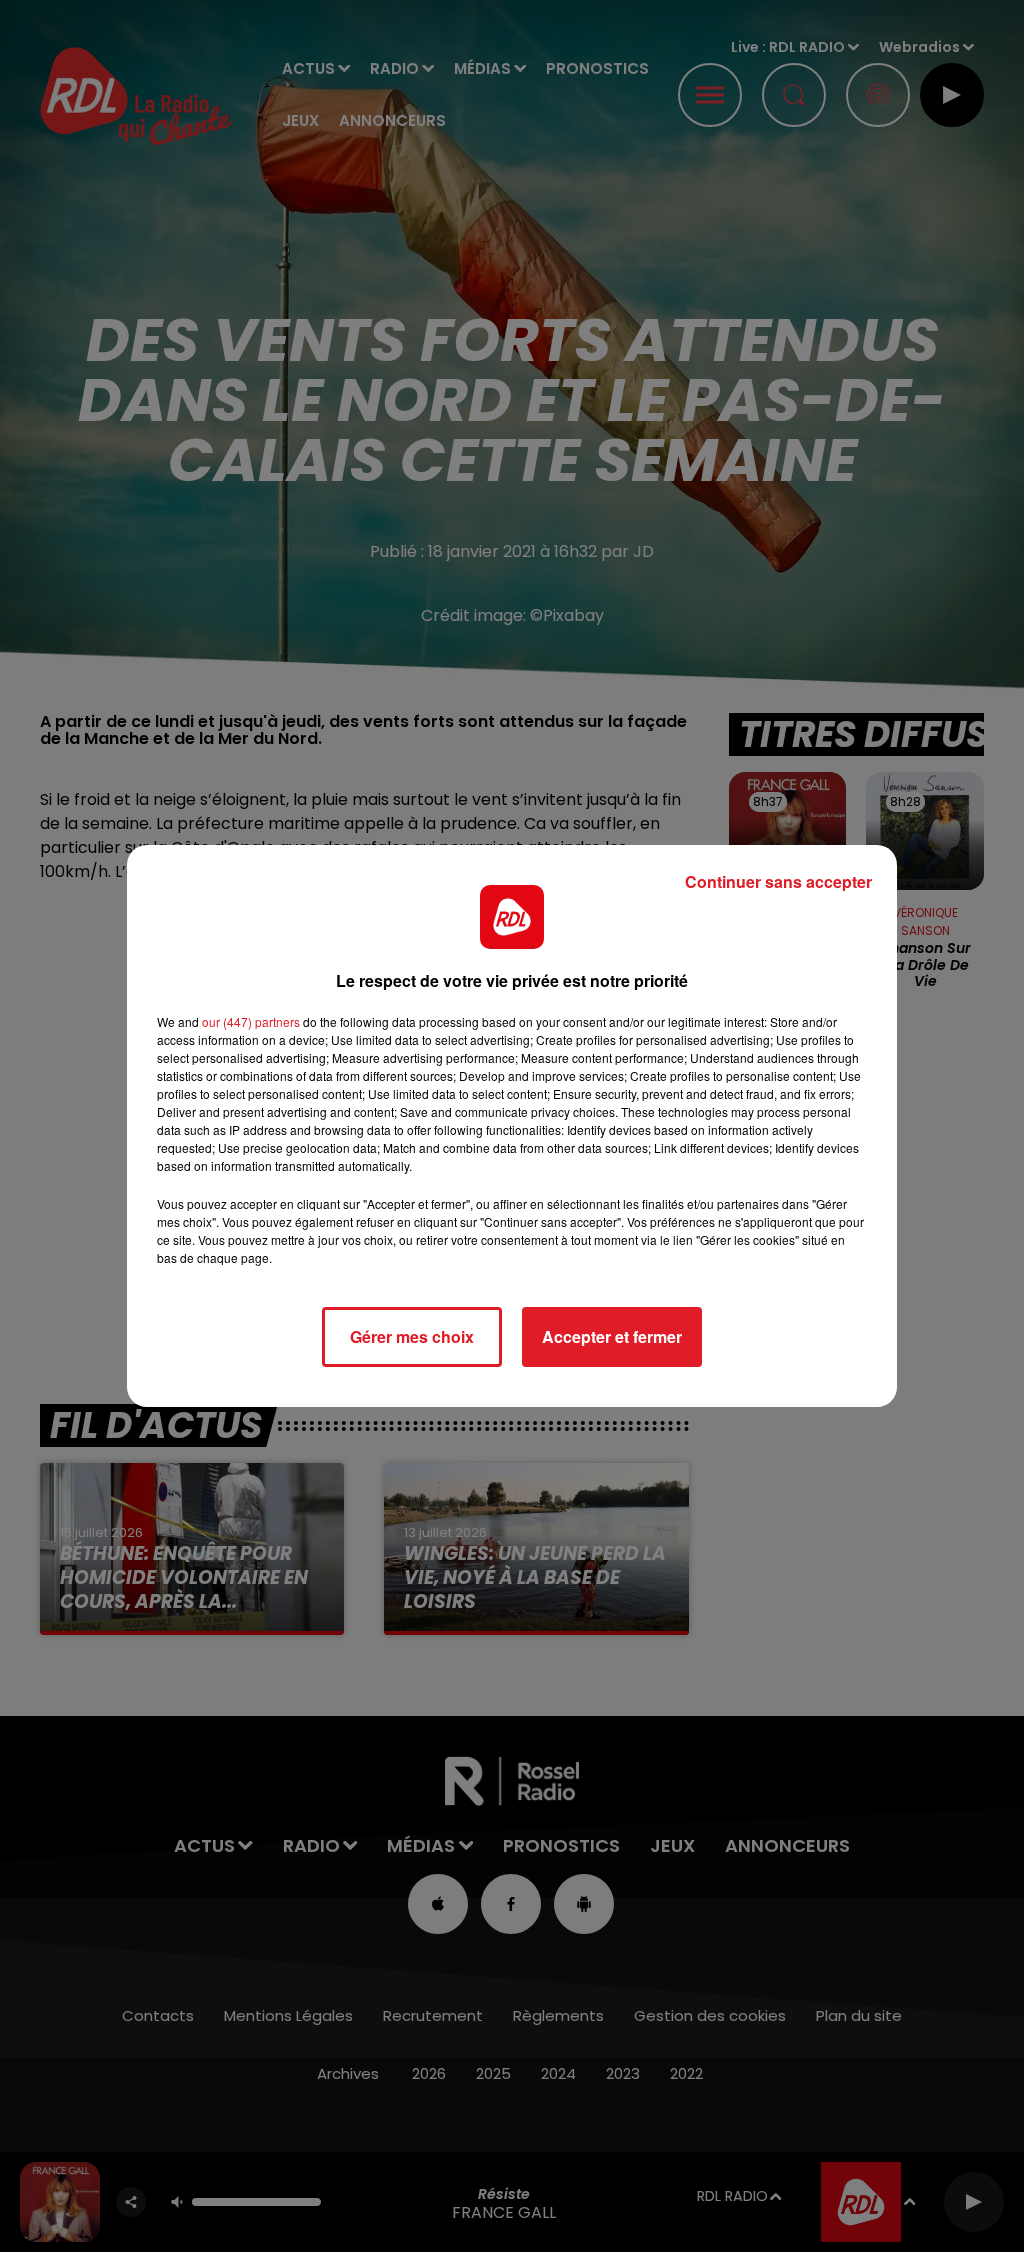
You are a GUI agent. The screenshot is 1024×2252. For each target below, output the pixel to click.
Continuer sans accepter (778, 881)
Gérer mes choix (412, 1336)
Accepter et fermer (612, 1336)
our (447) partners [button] (251, 1021)
